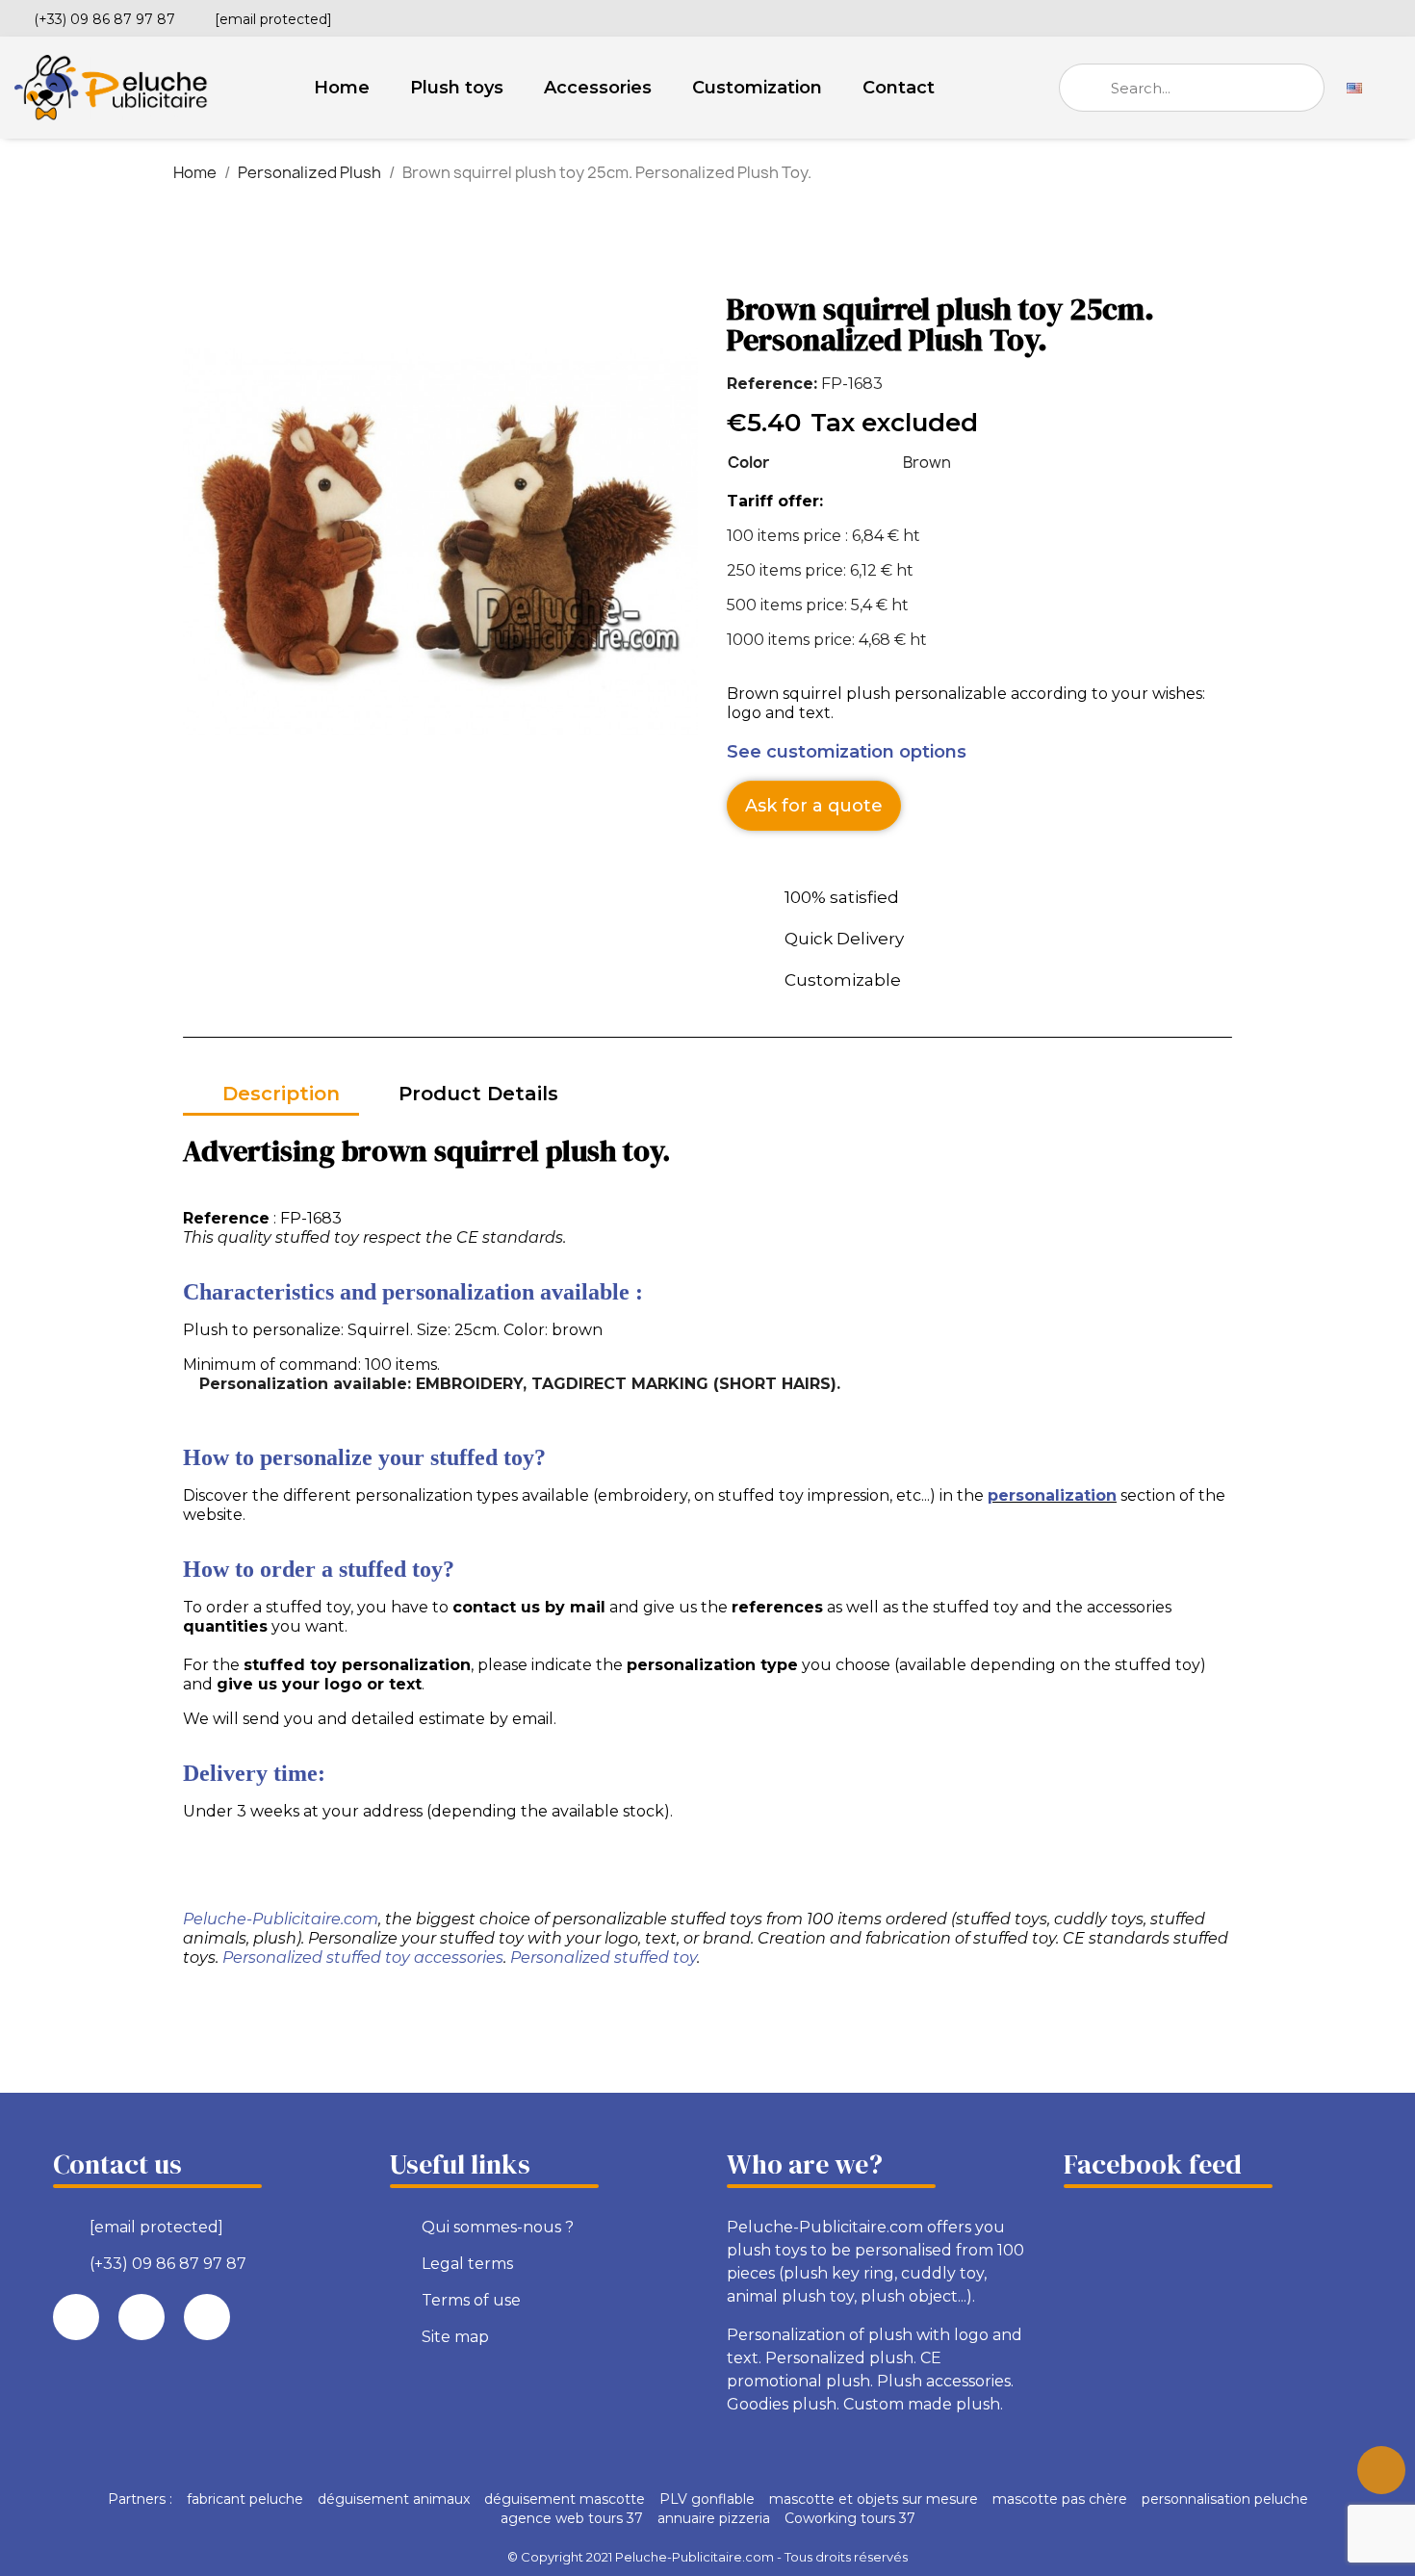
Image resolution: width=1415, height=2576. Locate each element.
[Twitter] (1360, 16)
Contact (899, 88)
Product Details (478, 1094)
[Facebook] (1327, 16)
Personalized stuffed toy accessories (363, 1958)
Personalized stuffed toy (604, 1958)
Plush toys (457, 88)
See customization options (847, 752)
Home (342, 88)
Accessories (598, 88)
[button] (814, 806)
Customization (757, 88)
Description (281, 1094)
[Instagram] (1393, 16)
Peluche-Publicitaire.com (281, 1919)
